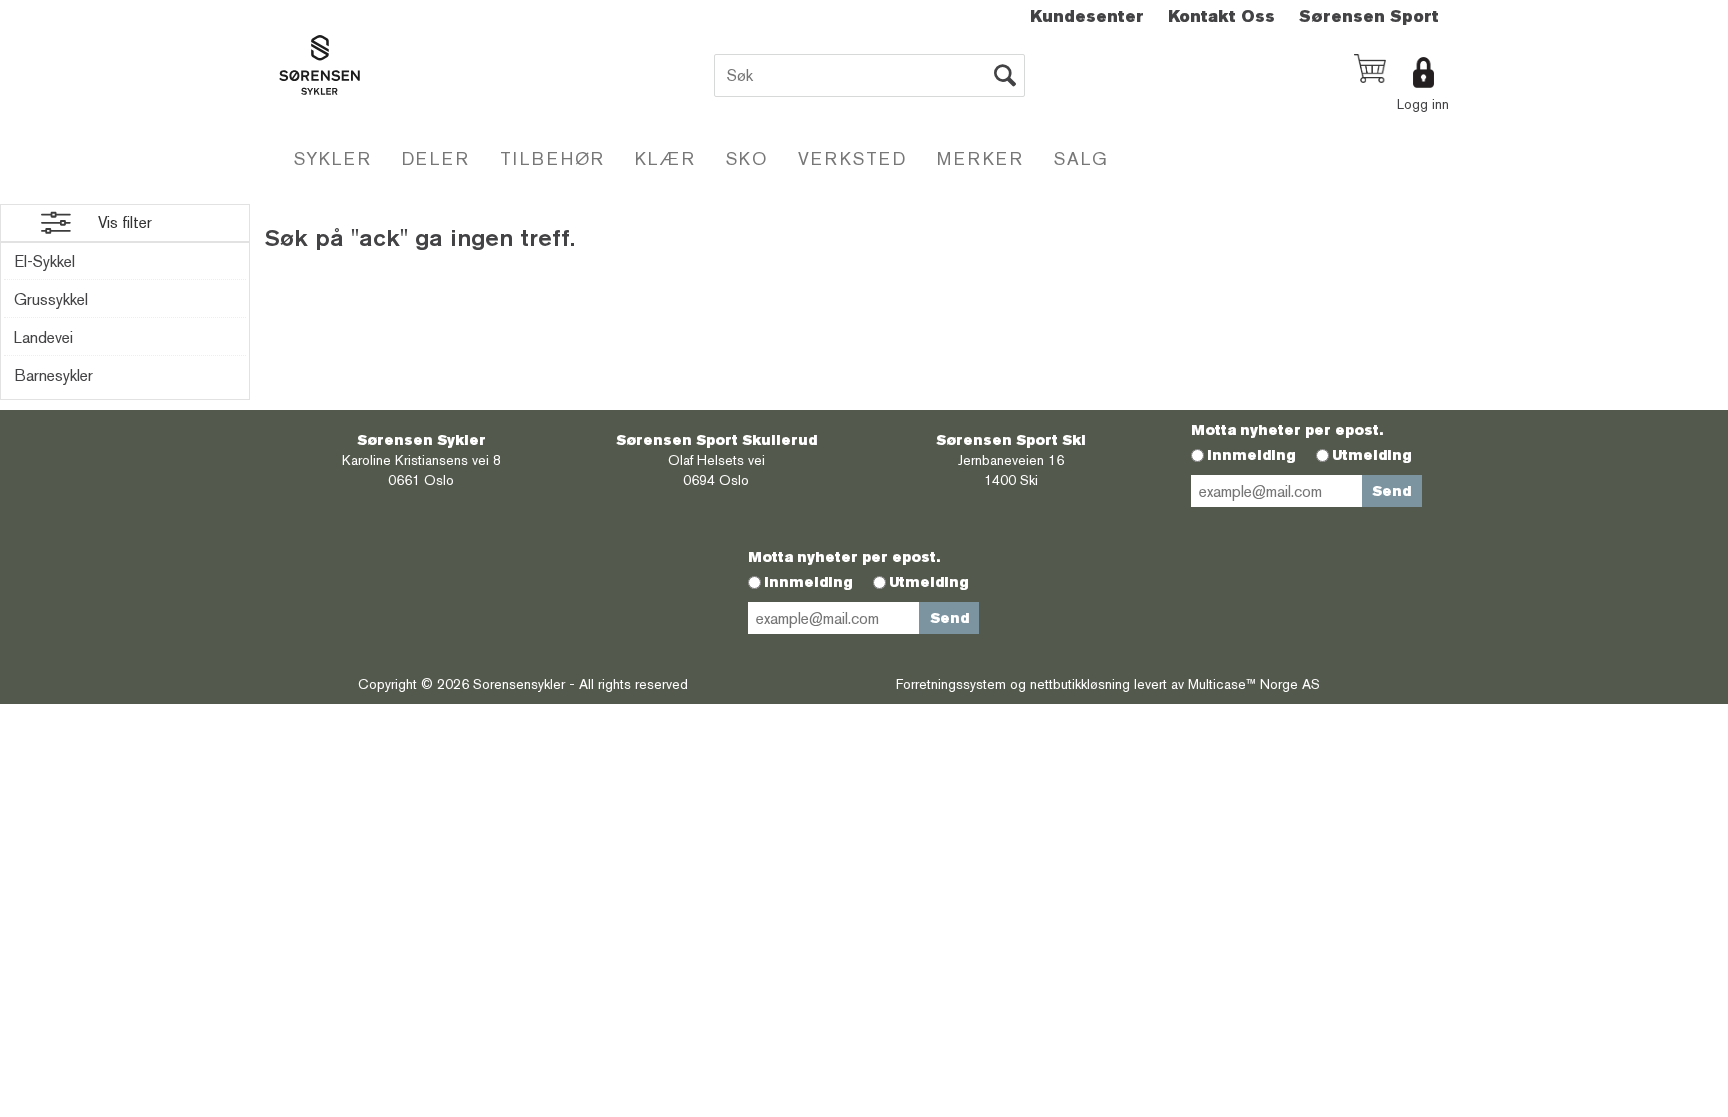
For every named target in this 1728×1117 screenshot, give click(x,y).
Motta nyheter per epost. (1287, 430)
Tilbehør (552, 158)
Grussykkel (51, 299)
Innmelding (1251, 455)
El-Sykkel (44, 261)
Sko (747, 158)
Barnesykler (53, 375)
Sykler (333, 158)
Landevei (43, 337)
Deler (436, 158)
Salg (1081, 158)
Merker (980, 158)
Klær (665, 158)
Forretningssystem (951, 684)
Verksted (852, 158)
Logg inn (1423, 104)
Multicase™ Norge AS (1254, 684)
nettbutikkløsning (1080, 684)
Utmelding (1372, 455)
